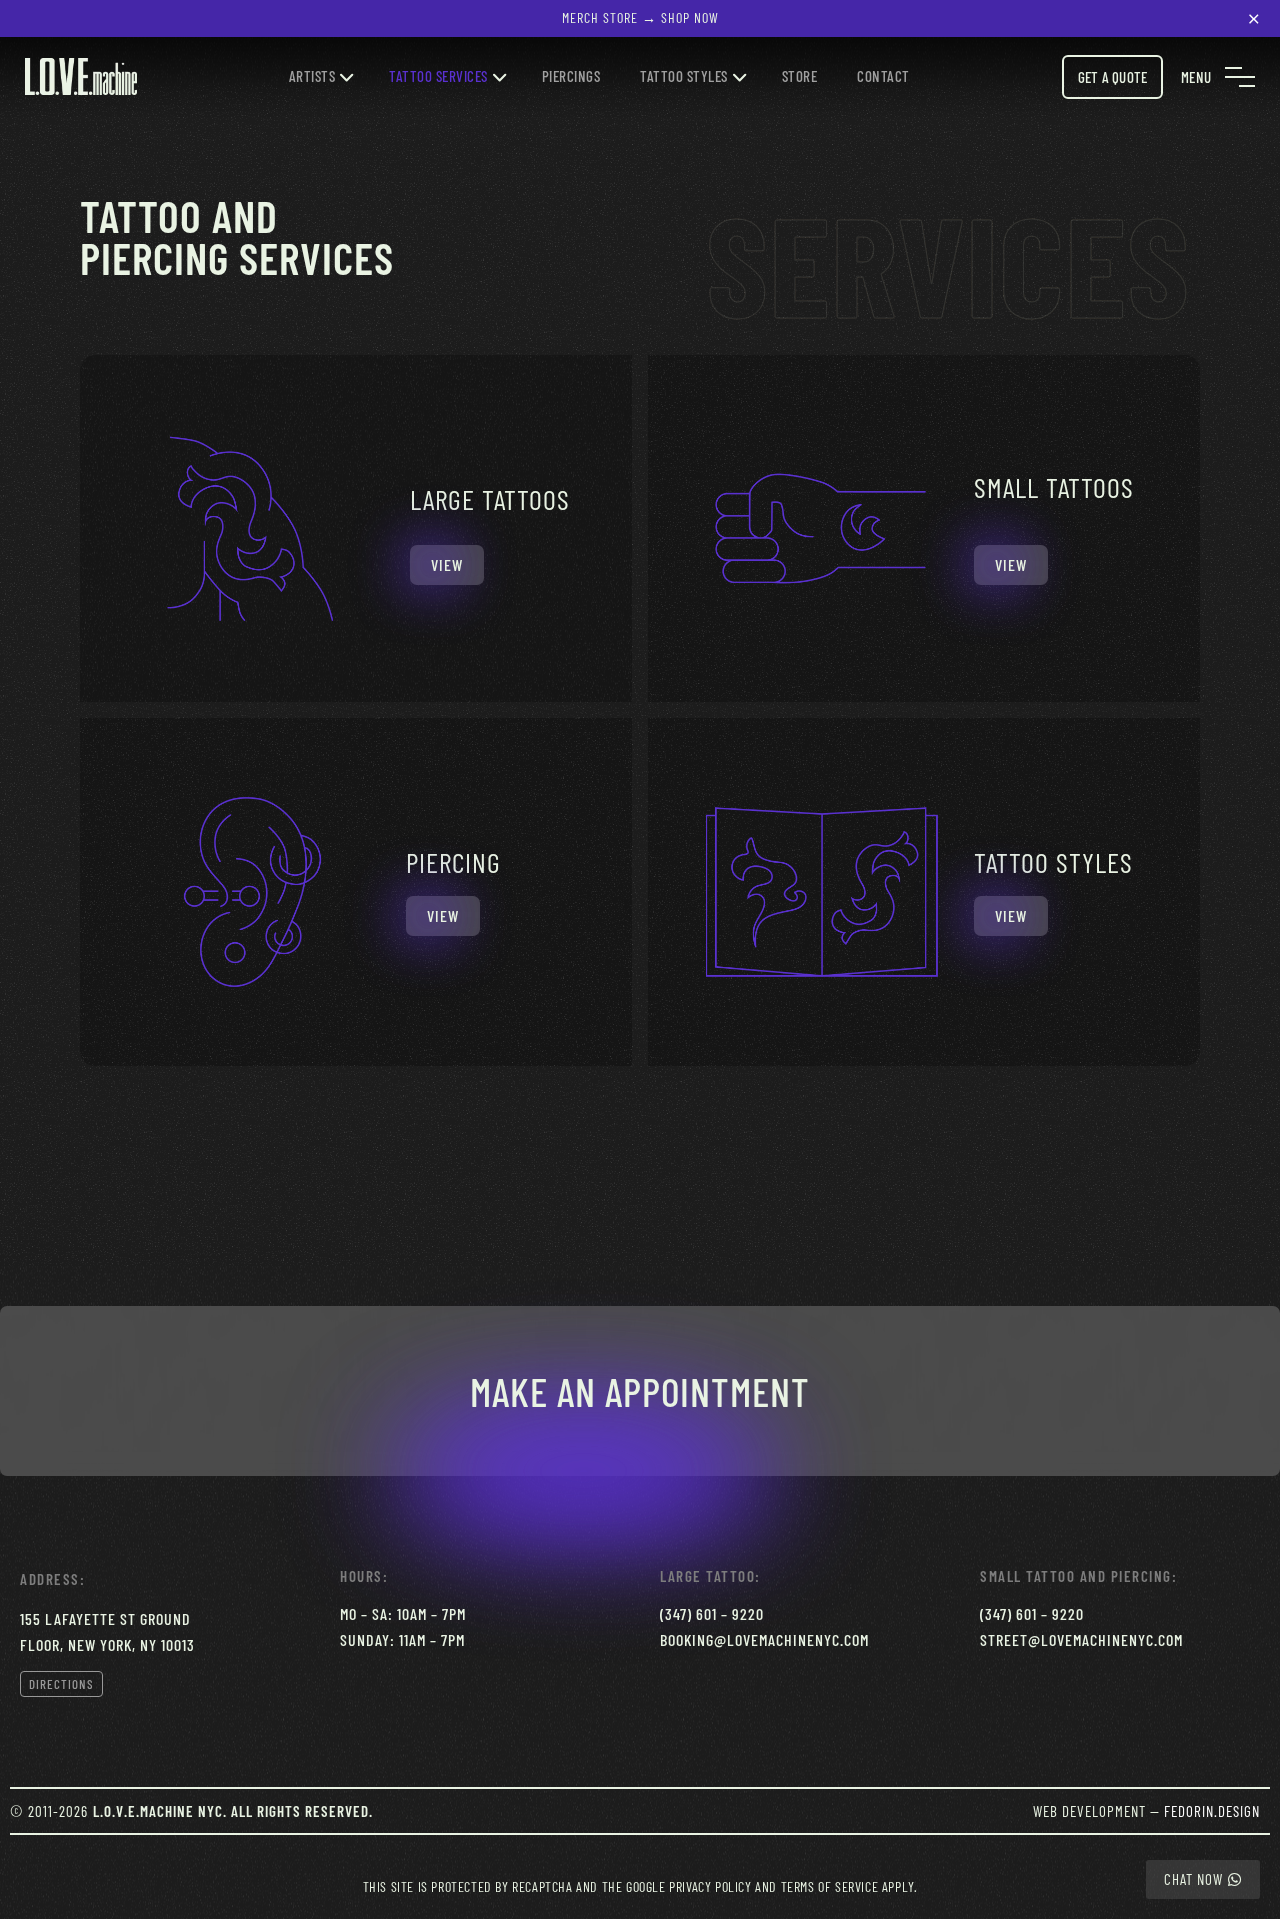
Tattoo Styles (684, 76)
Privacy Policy (710, 1886)
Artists (312, 76)
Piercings (571, 76)
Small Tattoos (1054, 487)
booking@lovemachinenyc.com (764, 1639)
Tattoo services (438, 76)
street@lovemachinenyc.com (1081, 1639)
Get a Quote (1112, 77)
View (447, 564)
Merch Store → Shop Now (640, 18)
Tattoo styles (1053, 862)
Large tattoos (490, 499)
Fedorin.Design (1212, 1811)
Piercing (453, 862)
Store (800, 76)
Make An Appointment (640, 1391)
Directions (61, 1684)
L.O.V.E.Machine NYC (158, 1811)
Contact (883, 76)
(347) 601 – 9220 (712, 1613)
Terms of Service (830, 1886)
